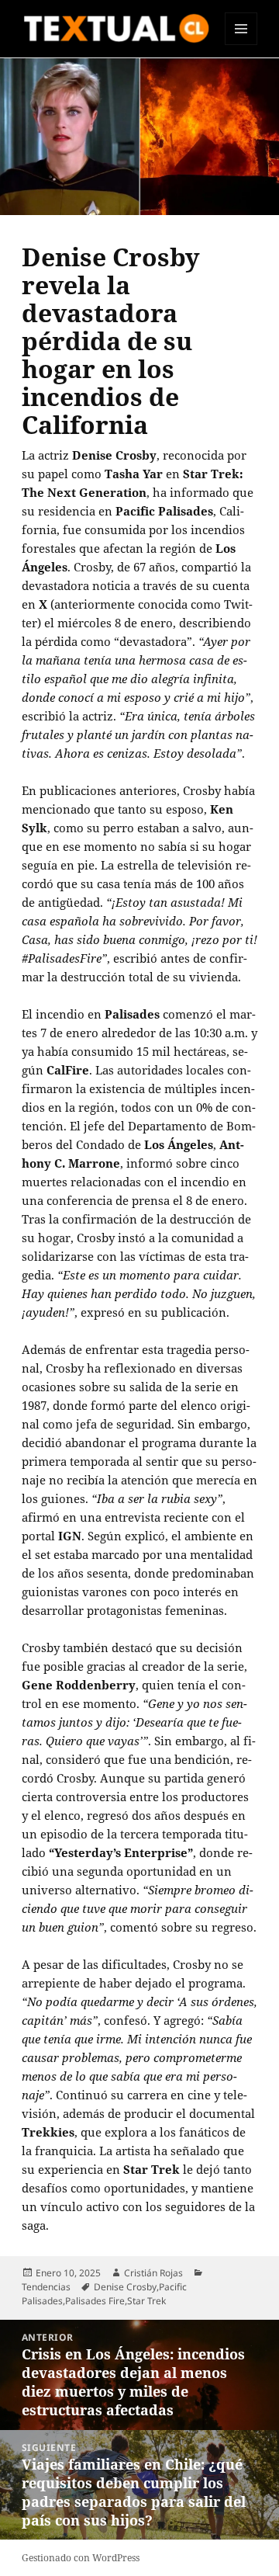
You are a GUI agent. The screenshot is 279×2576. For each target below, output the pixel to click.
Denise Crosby (125, 2287)
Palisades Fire (95, 2301)
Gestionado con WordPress (81, 2558)
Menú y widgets (241, 45)
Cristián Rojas (153, 2273)
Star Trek (146, 2301)
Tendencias (46, 2287)
